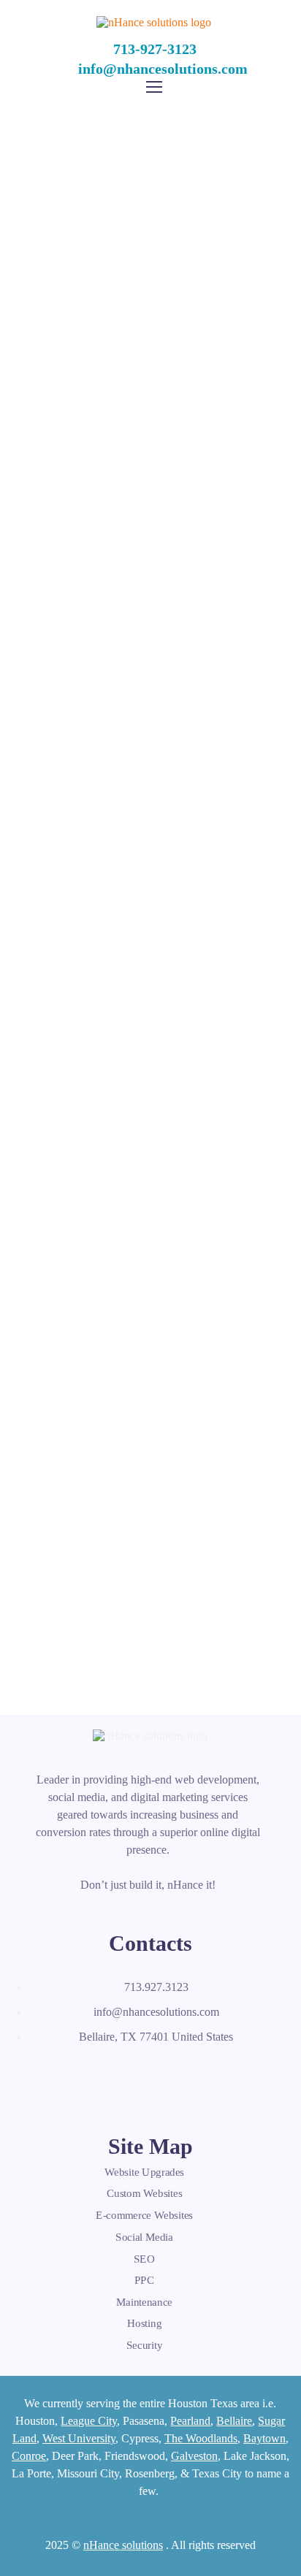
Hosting (145, 2323)
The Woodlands (201, 2438)
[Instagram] (94, 2076)
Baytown (264, 2438)
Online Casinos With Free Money (150, 1385)
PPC (145, 2280)
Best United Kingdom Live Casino (150, 1368)
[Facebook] (37, 2076)
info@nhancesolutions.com (163, 69)
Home (65, 259)
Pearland (190, 2421)
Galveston (194, 2456)
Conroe (29, 2456)
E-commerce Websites (144, 2215)
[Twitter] (56, 2076)
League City (89, 2421)
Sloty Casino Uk (150, 1018)
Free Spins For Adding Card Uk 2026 (150, 1403)
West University (79, 2438)
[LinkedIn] (75, 2076)
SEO (144, 2258)
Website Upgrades (144, 2172)
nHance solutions (123, 2545)
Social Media (144, 2237)
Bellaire (234, 2421)
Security (144, 2345)
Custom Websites (145, 2194)
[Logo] (154, 22)
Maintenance (144, 2302)
